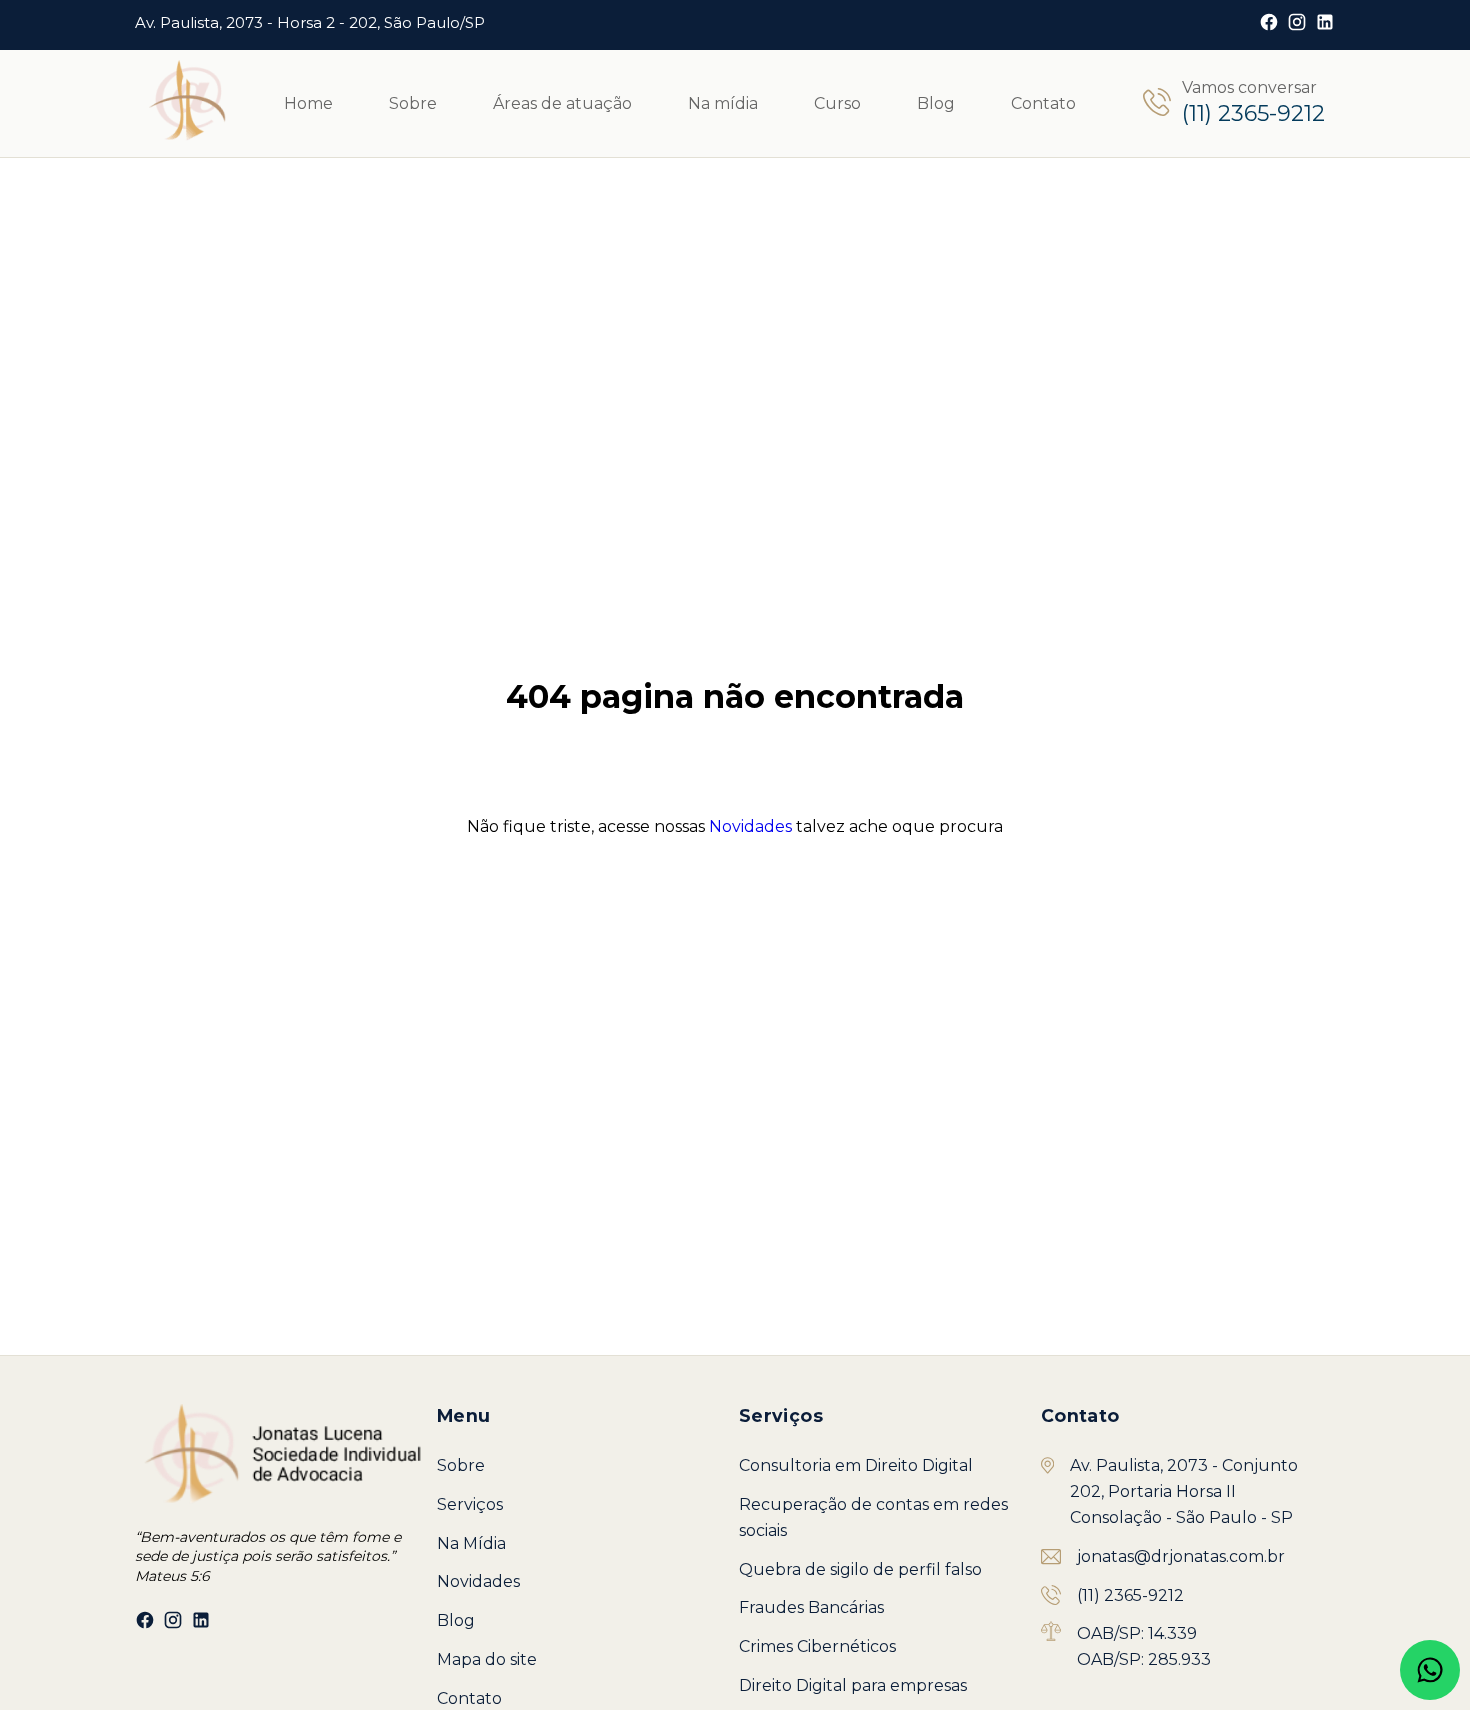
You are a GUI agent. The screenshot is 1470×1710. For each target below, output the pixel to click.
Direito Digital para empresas (853, 1685)
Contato (1043, 103)
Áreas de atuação (562, 103)
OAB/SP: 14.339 (1137, 1633)
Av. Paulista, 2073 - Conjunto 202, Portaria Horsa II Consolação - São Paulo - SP (1184, 1491)
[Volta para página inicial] (186, 103)
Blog (936, 103)
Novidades (750, 826)
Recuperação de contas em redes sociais (873, 1517)
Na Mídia (471, 1543)
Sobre (413, 103)
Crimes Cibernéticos (817, 1646)
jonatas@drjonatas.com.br (1181, 1556)
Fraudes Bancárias (811, 1607)
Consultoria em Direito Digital (856, 1465)
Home (308, 103)
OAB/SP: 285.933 (1144, 1659)
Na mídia (723, 103)
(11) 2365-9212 (1130, 1595)
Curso (837, 103)
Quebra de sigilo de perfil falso (860, 1569)
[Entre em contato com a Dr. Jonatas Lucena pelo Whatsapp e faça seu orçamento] (1430, 1670)
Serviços (470, 1504)
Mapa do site (487, 1659)
